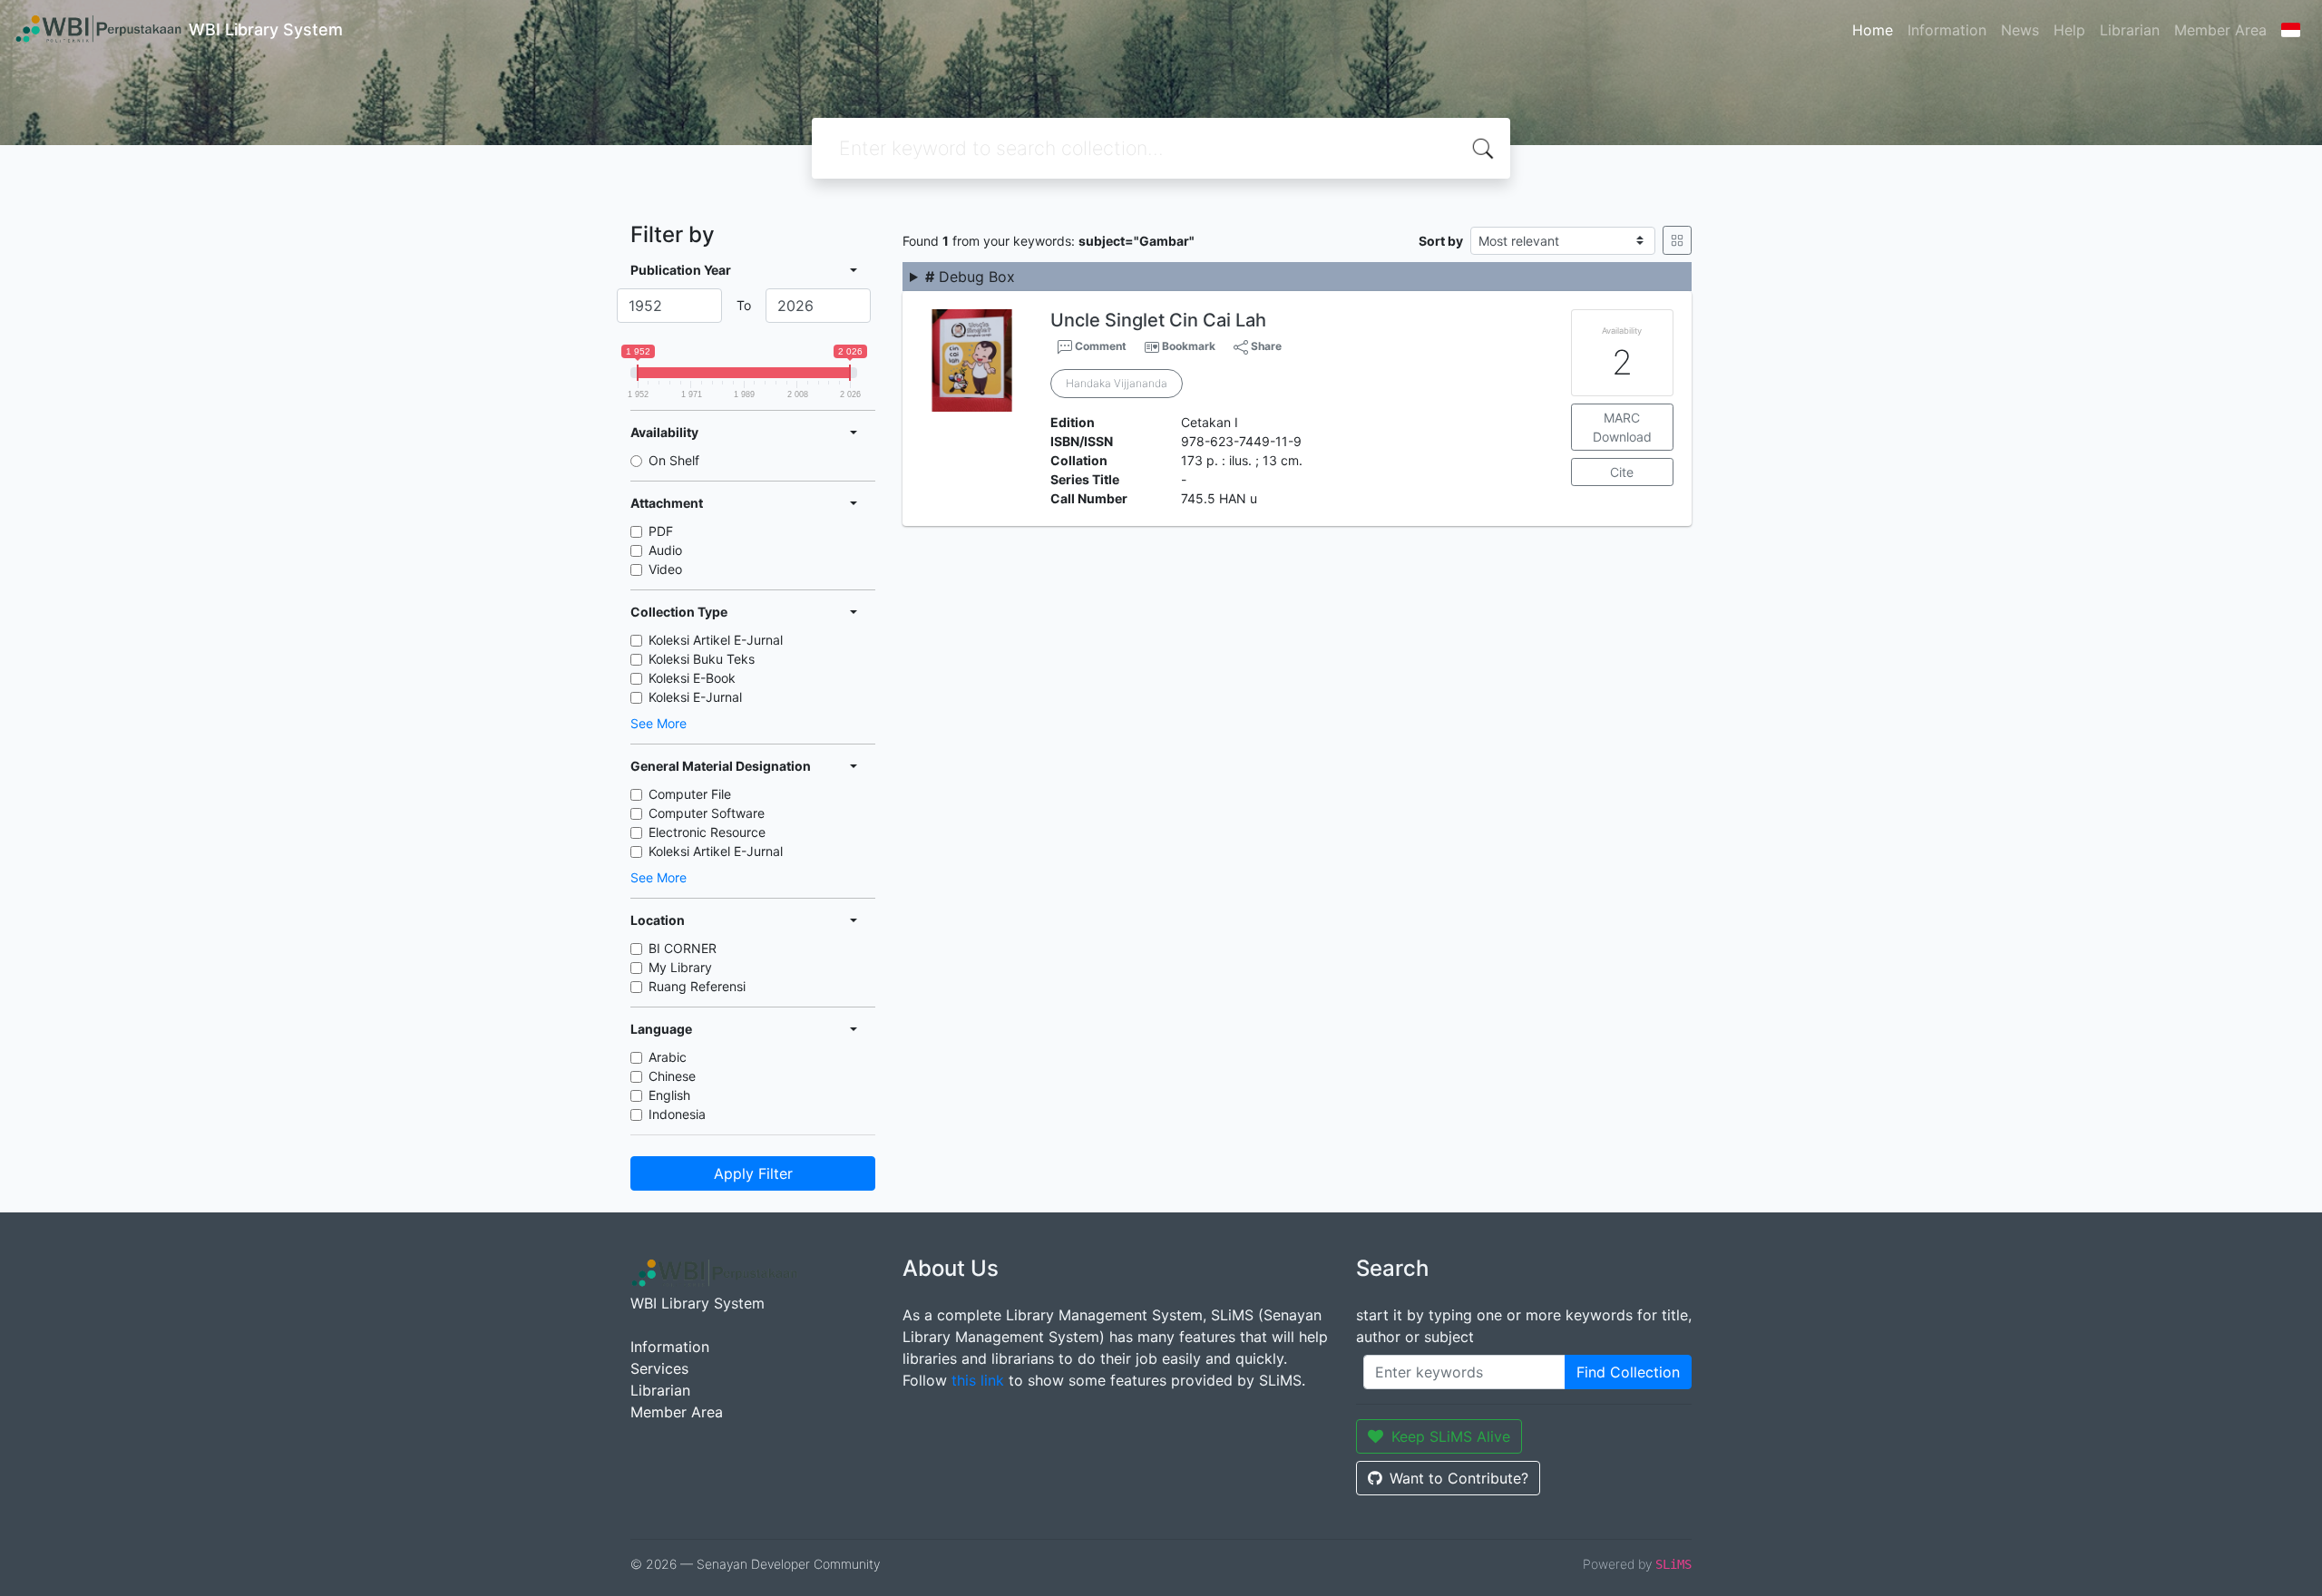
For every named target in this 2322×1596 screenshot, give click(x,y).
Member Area (2220, 30)
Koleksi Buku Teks (702, 659)
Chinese (672, 1076)
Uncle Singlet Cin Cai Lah (1158, 320)
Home (1873, 30)
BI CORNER (683, 948)
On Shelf (674, 460)
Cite (1622, 472)
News (2020, 30)
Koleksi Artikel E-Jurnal (716, 640)
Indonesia (677, 1114)
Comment (1099, 346)
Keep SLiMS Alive (1451, 1436)
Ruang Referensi (697, 986)
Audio (665, 550)
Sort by (1441, 241)
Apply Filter (753, 1173)
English (669, 1095)
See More (659, 723)
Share (1265, 346)
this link (978, 1380)
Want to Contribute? (1459, 1478)
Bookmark (1189, 346)
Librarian (2130, 30)
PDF (661, 531)
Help (2069, 30)
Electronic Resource (707, 832)
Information (1947, 30)
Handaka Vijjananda (1117, 383)
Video (665, 569)
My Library (680, 967)
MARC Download (1622, 427)
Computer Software (707, 813)
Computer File (690, 794)
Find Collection (1628, 1372)
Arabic (668, 1057)
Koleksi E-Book (692, 678)
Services (659, 1368)
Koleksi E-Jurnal (695, 697)
